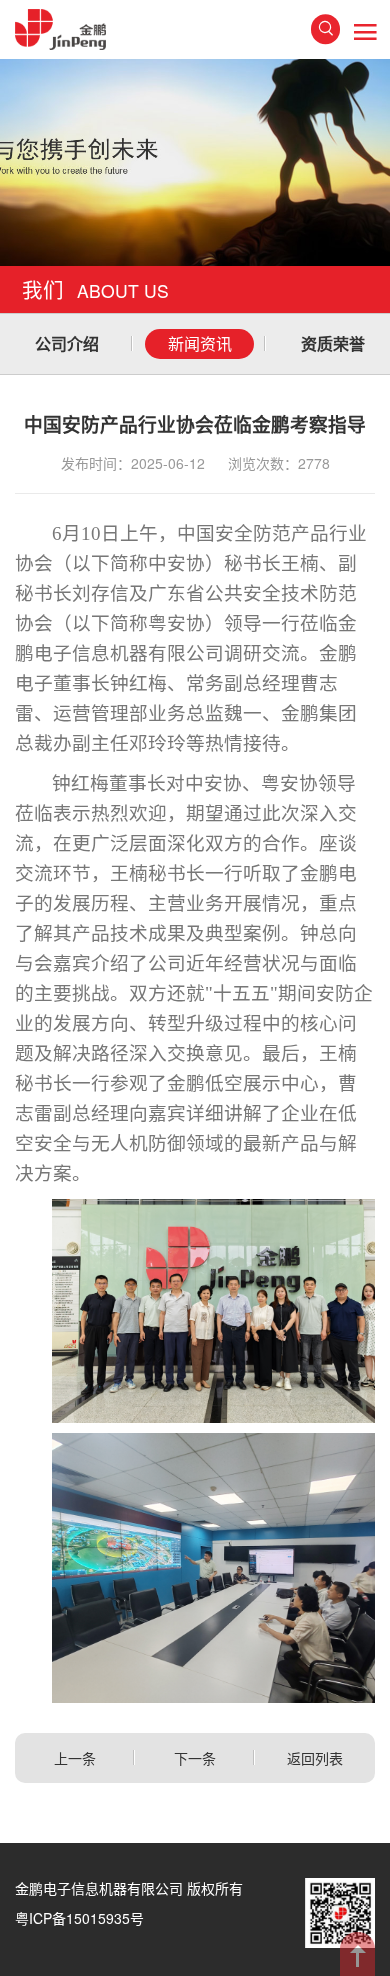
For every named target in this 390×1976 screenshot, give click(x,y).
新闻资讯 (200, 343)
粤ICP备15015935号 (79, 1918)
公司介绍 (67, 343)
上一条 (75, 1758)
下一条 (195, 1758)
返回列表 (315, 1758)
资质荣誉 (333, 343)
